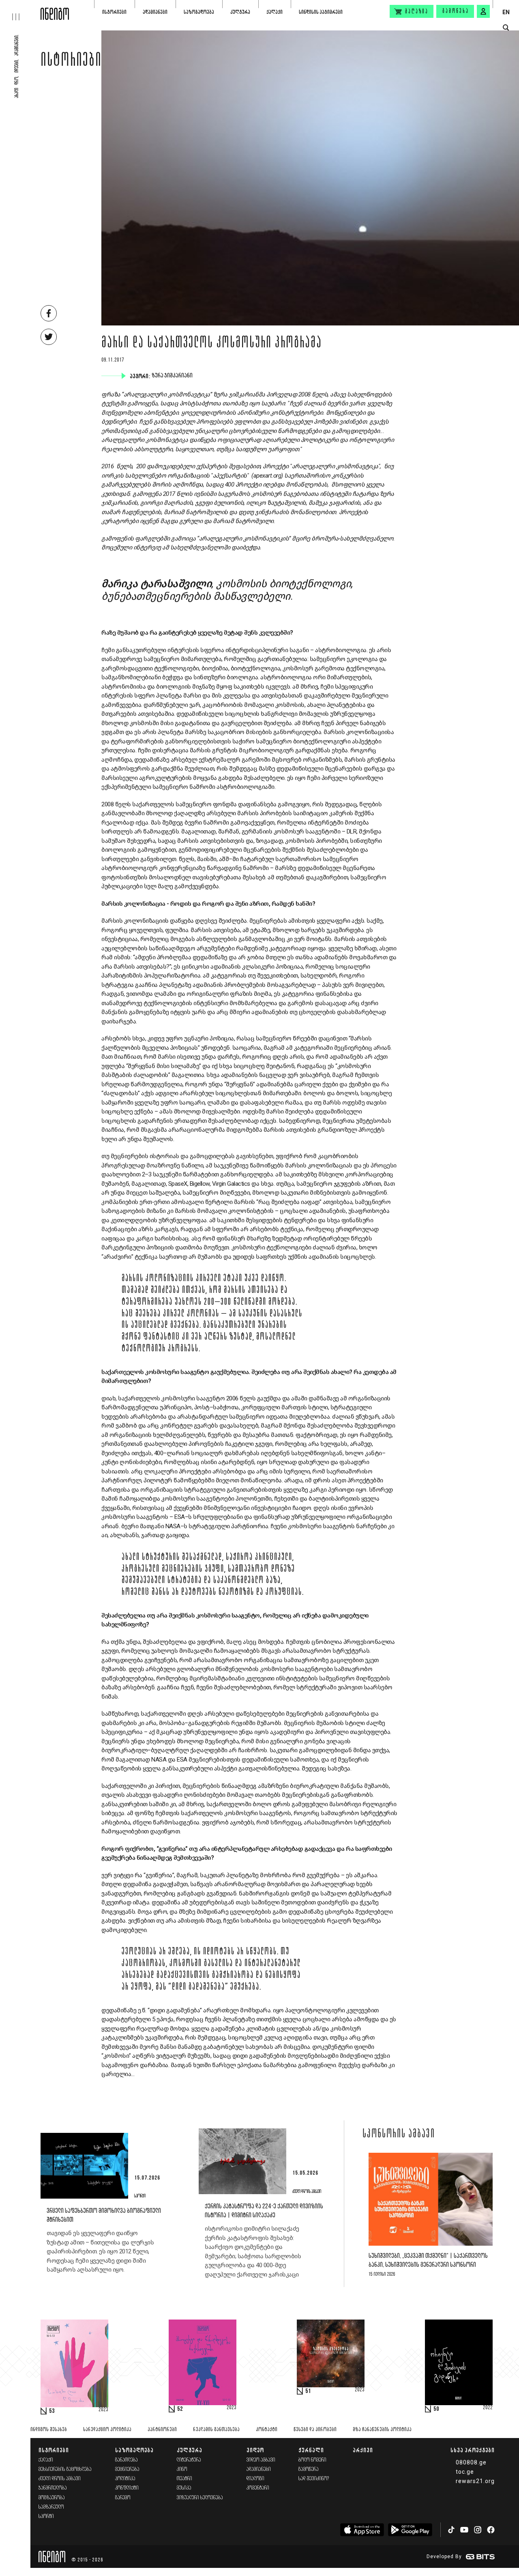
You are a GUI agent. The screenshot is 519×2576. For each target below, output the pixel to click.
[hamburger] (20, 10)
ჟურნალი (311, 2450)
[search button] (506, 28)
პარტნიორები (162, 2430)
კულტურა (240, 12)
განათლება (127, 2460)
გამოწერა (456, 11)
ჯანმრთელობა (53, 2488)
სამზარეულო (51, 2507)
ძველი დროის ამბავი (60, 2479)
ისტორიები (114, 12)
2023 (103, 2410)
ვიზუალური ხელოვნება (200, 2498)
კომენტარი (258, 2488)
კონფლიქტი (127, 2488)
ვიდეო (255, 2450)
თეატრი (184, 2479)
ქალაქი (275, 12)
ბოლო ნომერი (312, 2460)
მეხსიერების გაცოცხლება (65, 2469)
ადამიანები (155, 12)
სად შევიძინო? (314, 2479)
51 (308, 2391)
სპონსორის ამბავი (399, 2134)
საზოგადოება (199, 12)
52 (180, 2409)
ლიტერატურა (189, 2460)
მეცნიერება (127, 2469)
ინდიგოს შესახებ (49, 2430)
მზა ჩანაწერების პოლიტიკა (382, 2430)
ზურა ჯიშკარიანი (173, 376)
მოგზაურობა (52, 2498)
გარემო (123, 2498)
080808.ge (471, 2462)
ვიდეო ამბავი (261, 2460)
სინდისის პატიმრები (321, 12)
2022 (488, 2408)
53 (52, 2411)
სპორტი (46, 2517)
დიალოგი (255, 2479)
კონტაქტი (267, 2430)
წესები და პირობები (315, 2430)
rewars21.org (475, 2481)
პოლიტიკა (125, 2479)
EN (506, 12)
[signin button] (483, 11)
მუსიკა (184, 2488)
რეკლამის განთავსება (216, 2430)
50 (436, 2409)
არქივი (363, 2450)
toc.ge (465, 2472)
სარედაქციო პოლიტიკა (107, 2430)
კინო (182, 2469)
